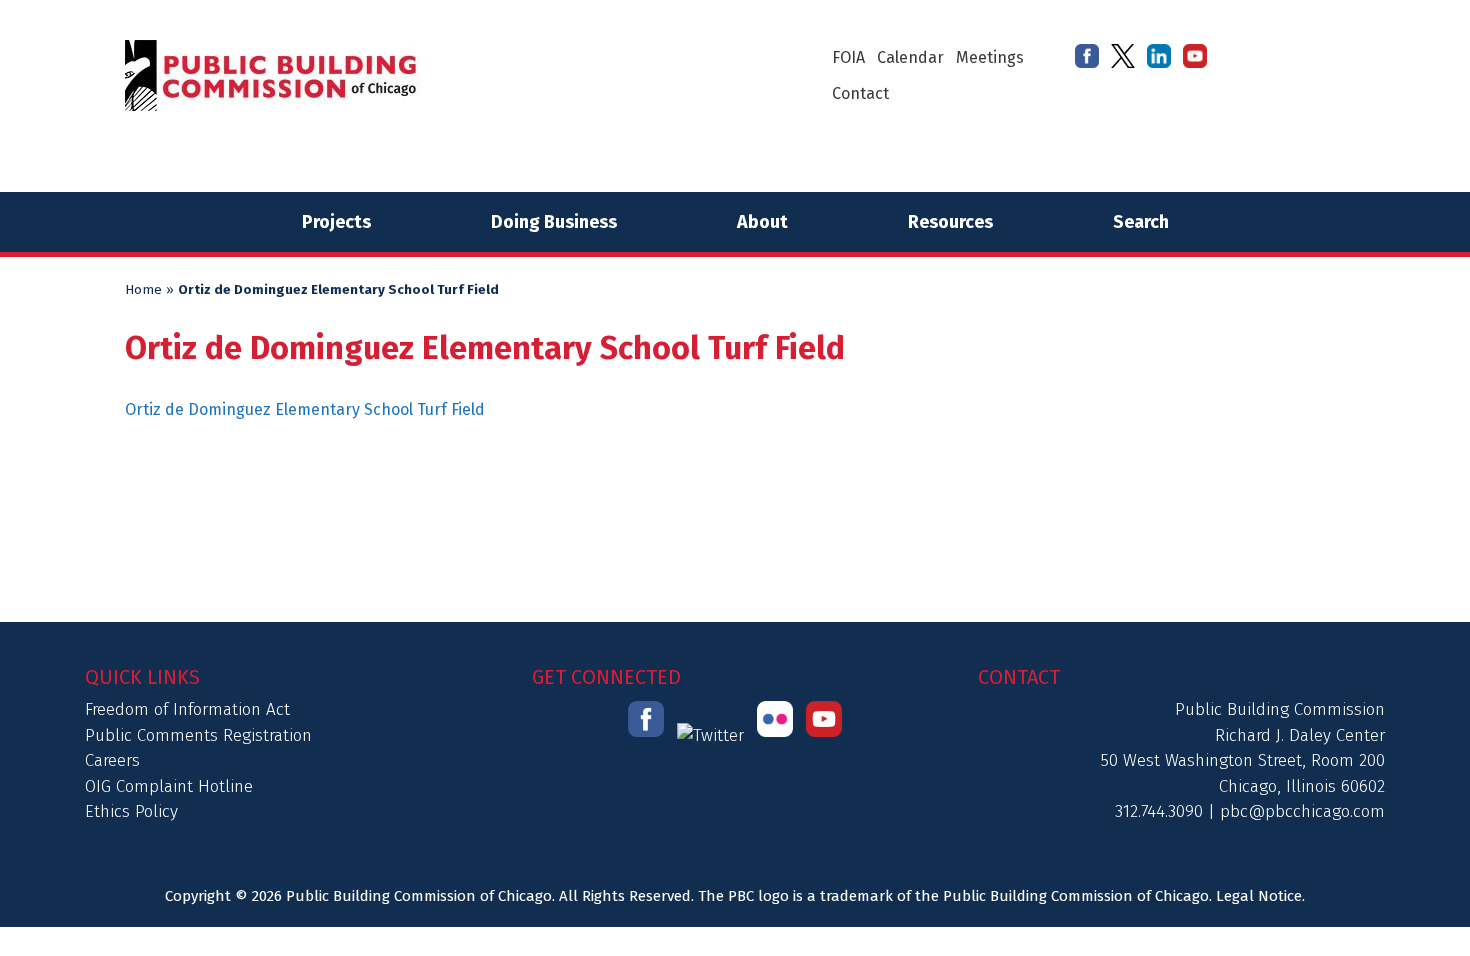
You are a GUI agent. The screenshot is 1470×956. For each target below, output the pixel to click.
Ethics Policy (131, 811)
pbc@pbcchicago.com (1302, 811)
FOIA (848, 57)
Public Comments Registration (198, 735)
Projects (336, 222)
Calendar (910, 57)
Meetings (990, 57)
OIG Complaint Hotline (169, 786)
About (762, 222)
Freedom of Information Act (187, 709)
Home (143, 290)
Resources (950, 222)
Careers (112, 760)
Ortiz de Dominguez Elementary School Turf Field (305, 409)
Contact (860, 93)
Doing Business (554, 222)
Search (1141, 222)
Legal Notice (1259, 896)
